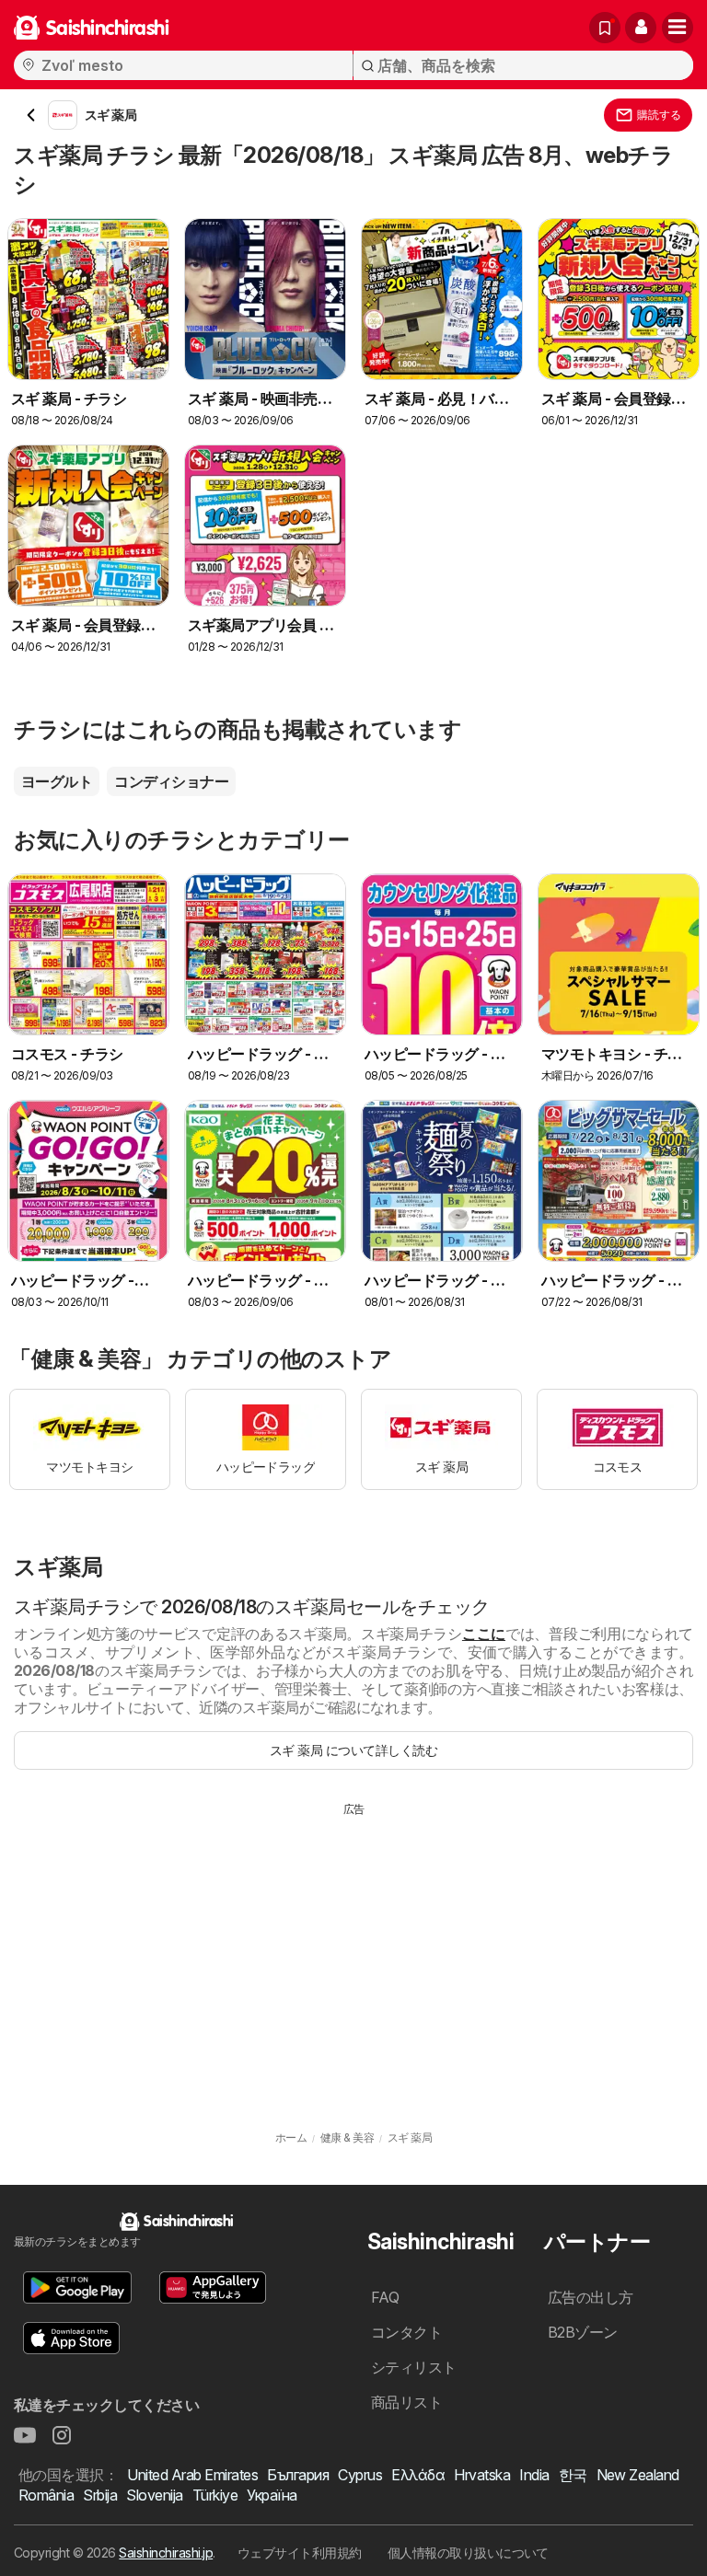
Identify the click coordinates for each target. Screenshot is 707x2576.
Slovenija (154, 2495)
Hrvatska (482, 2475)
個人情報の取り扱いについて (468, 2553)
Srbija (100, 2495)
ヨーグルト (57, 781)
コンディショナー (171, 781)
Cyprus (360, 2475)
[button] (641, 28)
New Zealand (638, 2475)
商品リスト (406, 2402)
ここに (484, 1634)
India (534, 2475)
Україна (272, 2495)
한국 (573, 2475)
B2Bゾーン (583, 2332)
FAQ (385, 2297)
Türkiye (215, 2495)
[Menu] (678, 28)
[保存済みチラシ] (605, 28)
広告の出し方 (591, 2297)
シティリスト (414, 2367)
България (298, 2475)
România (46, 2495)
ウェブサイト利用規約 (300, 2553)
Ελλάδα (418, 2475)
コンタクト (406, 2332)
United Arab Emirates (192, 2475)
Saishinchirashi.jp (166, 2553)
